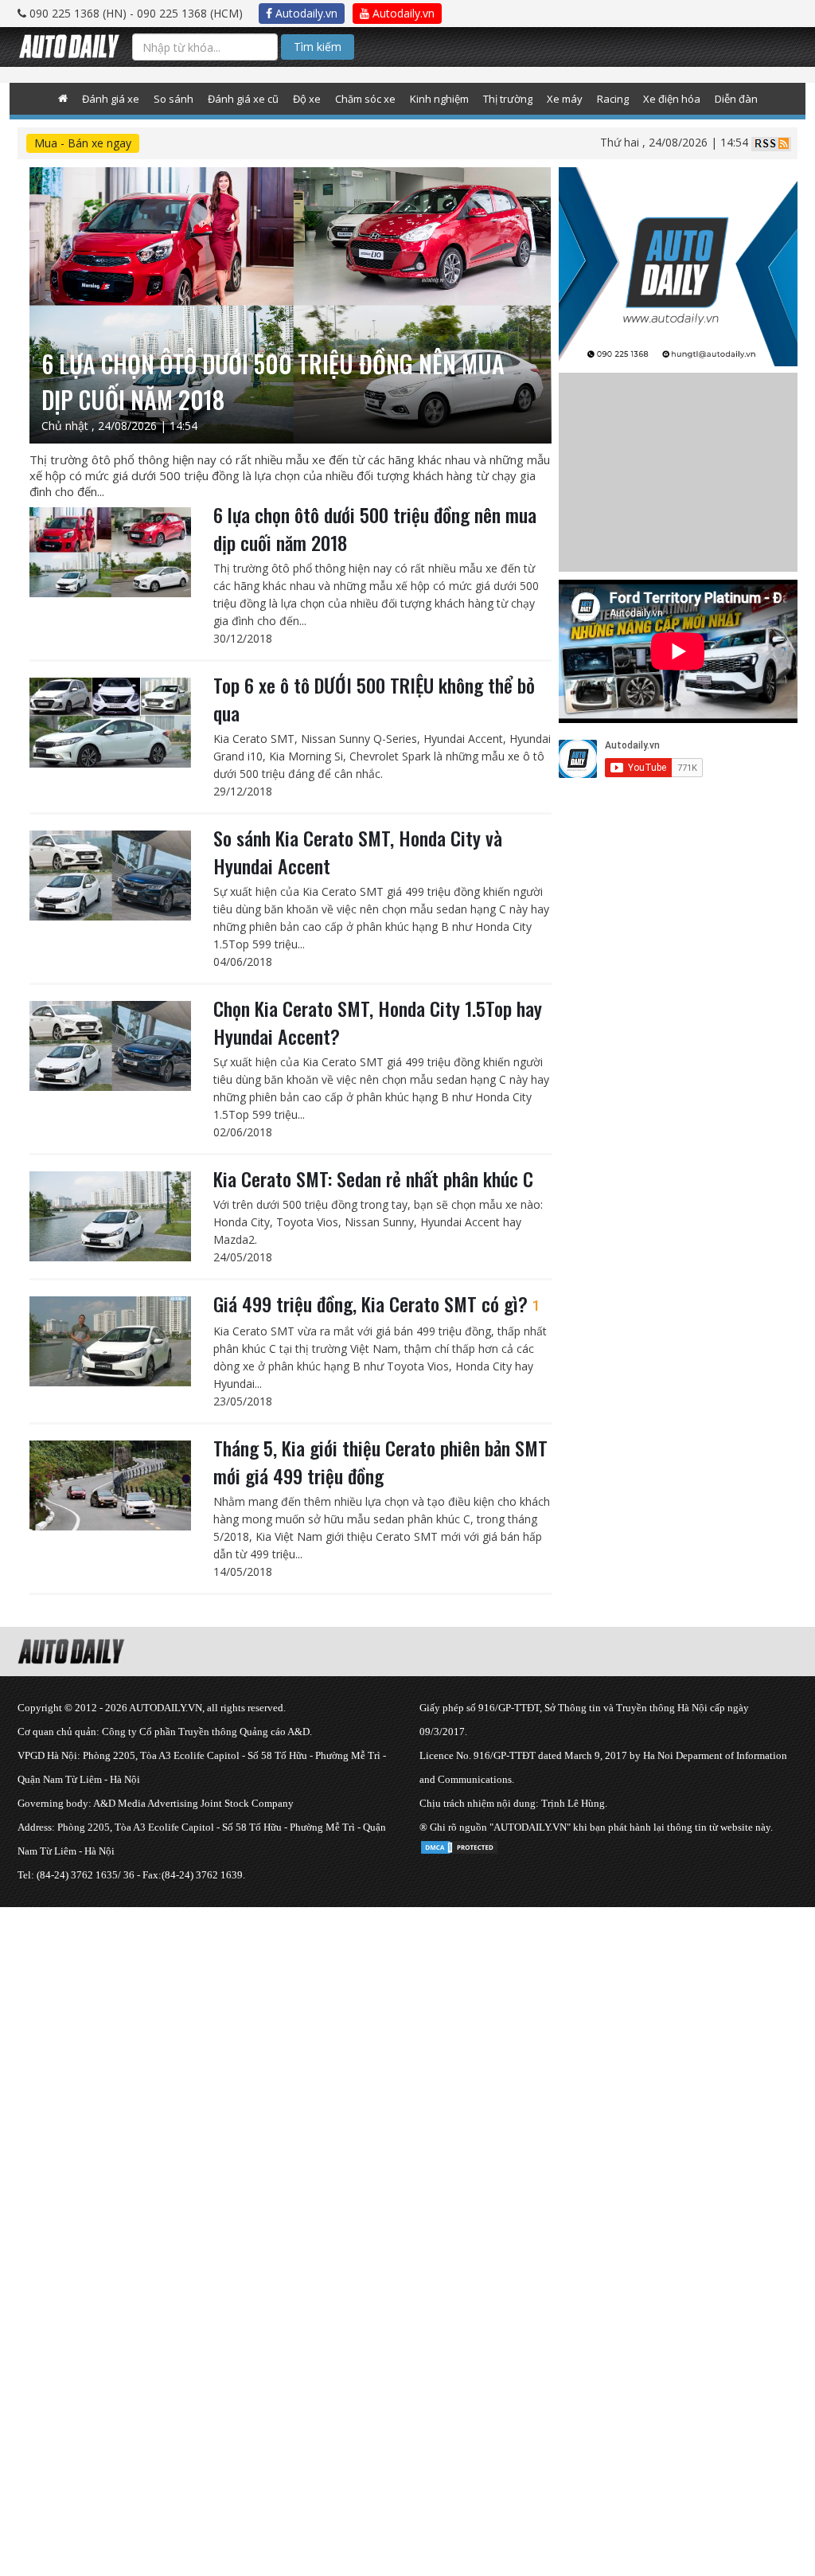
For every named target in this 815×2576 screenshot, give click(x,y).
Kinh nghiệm (439, 99)
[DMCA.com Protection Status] (459, 1845)
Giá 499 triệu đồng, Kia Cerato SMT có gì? (377, 1304)
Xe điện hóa (672, 99)
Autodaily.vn (305, 13)
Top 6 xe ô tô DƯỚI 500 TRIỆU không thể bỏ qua (374, 699)
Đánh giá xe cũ (243, 99)
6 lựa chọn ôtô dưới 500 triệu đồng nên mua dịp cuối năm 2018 (375, 528)
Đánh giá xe (111, 99)
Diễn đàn (736, 99)
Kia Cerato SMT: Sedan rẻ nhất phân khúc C (373, 1179)
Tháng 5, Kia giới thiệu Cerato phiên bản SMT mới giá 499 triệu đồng (380, 1462)
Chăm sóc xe (365, 99)
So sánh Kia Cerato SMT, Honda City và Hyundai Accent (358, 852)
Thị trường (508, 99)
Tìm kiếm (318, 47)
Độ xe (307, 99)
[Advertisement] (407, 2019)
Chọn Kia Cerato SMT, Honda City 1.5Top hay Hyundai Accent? (378, 1022)
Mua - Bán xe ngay (83, 143)
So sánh (174, 99)
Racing (613, 99)
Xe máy (565, 99)
